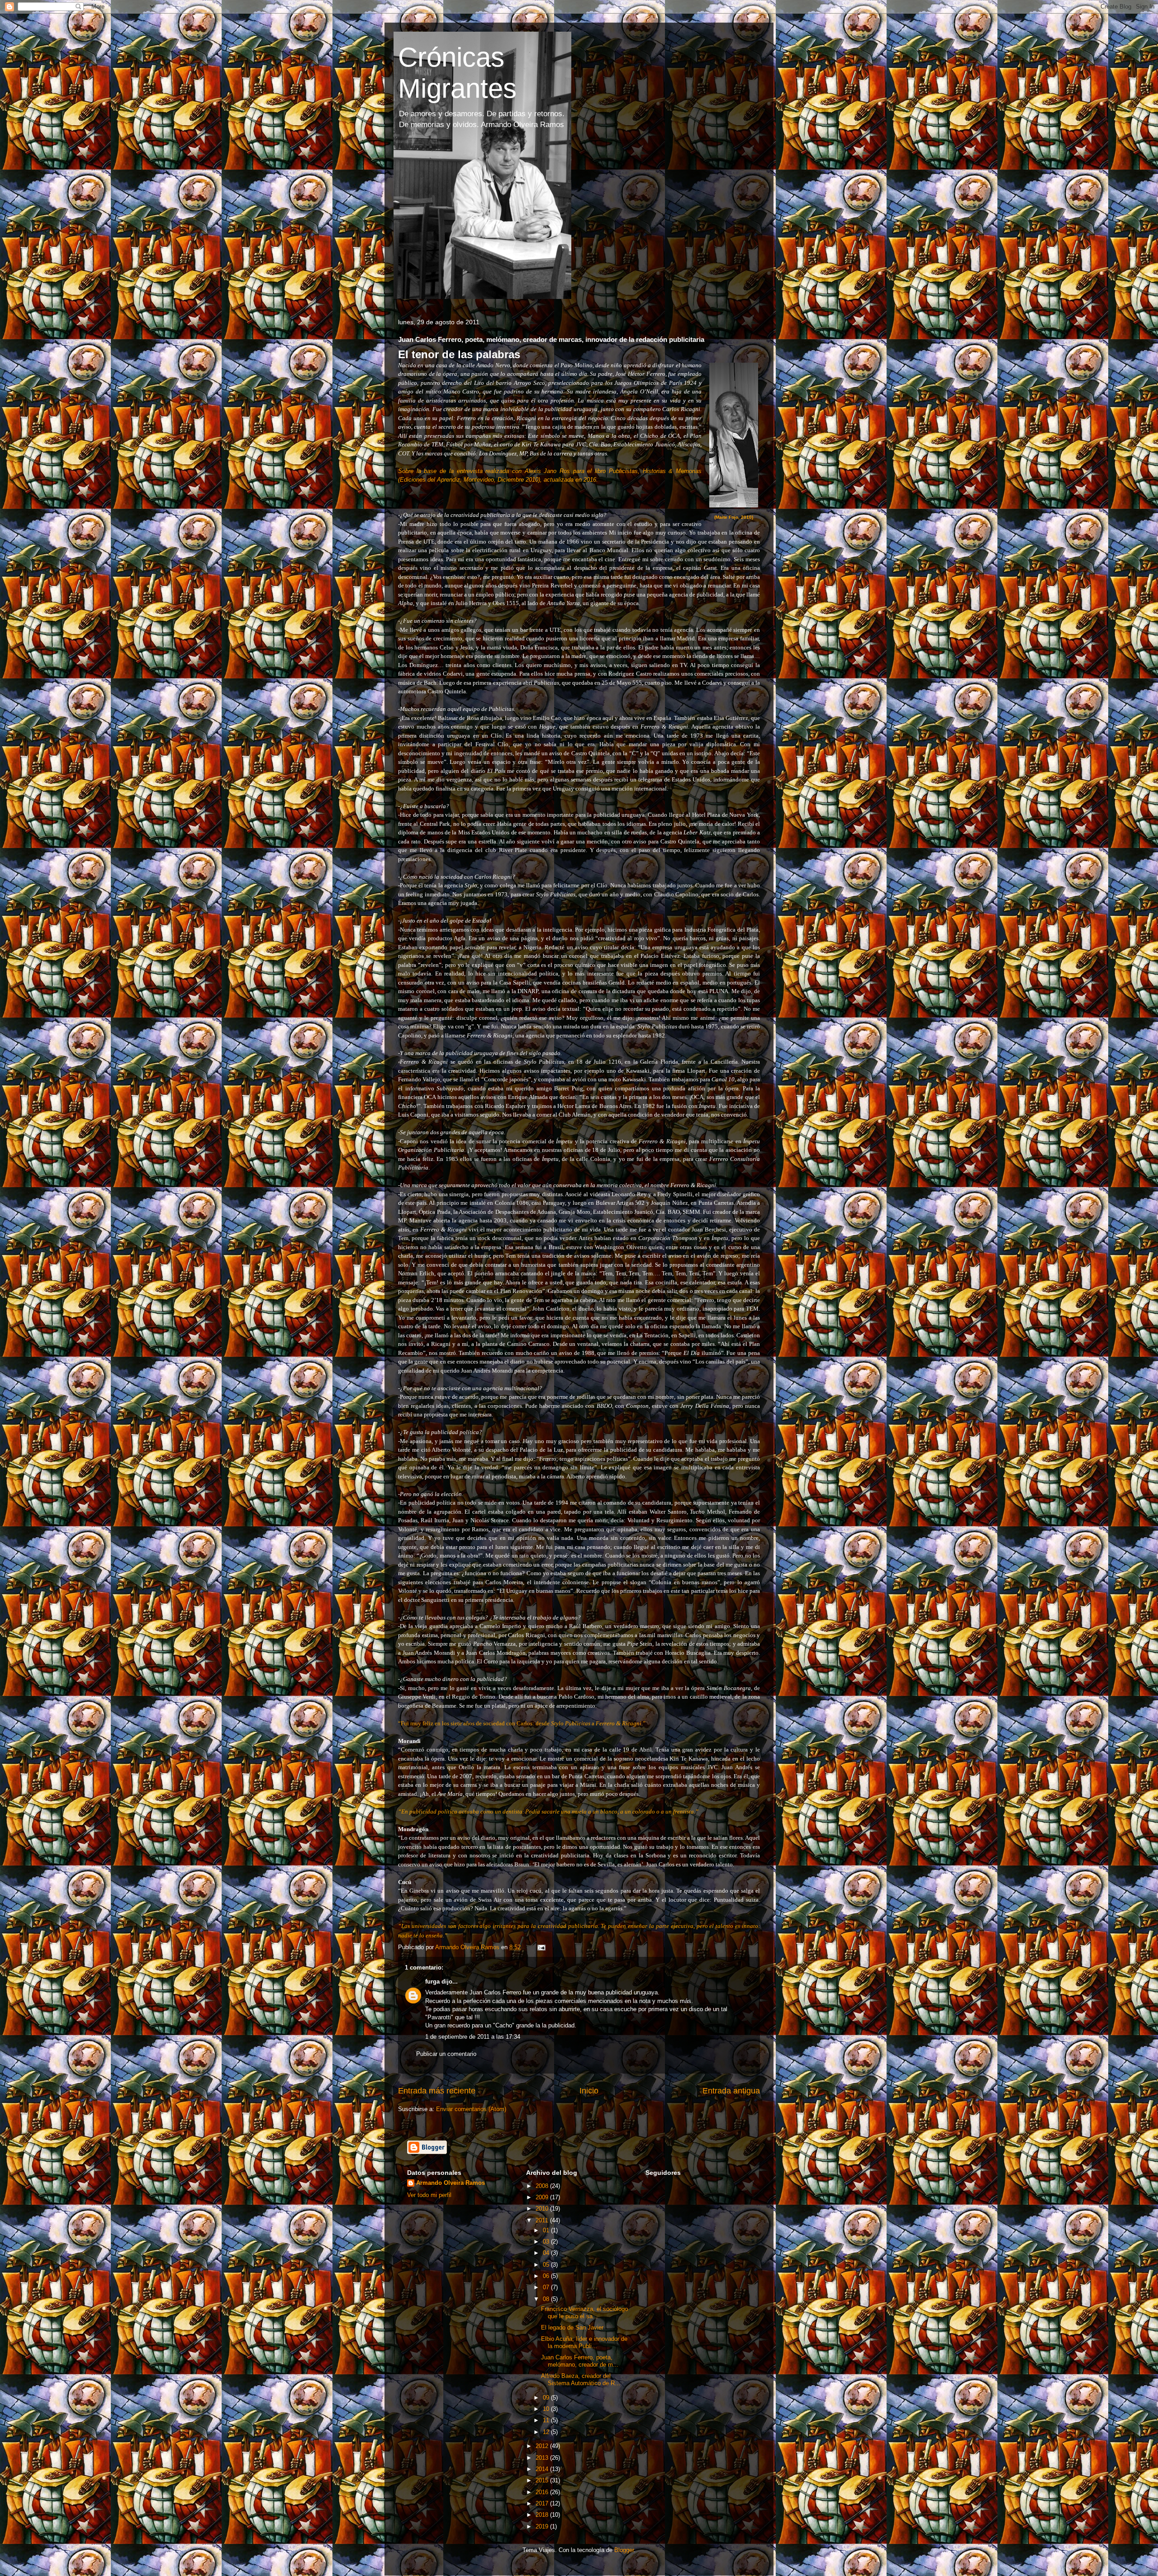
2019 (543, 2526)
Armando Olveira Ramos (451, 2183)
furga (432, 1982)
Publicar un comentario (446, 2054)
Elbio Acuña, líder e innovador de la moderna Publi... (584, 2342)
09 (547, 2398)
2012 (543, 2446)
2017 (543, 2503)
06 (547, 2276)
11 (547, 2420)
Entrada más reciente (437, 2091)
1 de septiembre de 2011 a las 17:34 (473, 2037)
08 (547, 2299)
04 (547, 2253)
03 (547, 2242)
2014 (543, 2469)
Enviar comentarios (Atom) (471, 2109)
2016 (543, 2492)
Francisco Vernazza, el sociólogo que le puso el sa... (584, 2313)
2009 (543, 2197)
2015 (543, 2480)
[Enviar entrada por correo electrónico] (541, 1947)
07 (547, 2287)
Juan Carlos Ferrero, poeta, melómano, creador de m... (580, 2361)
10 (547, 2409)
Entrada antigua (731, 2091)
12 (547, 2432)
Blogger (624, 2550)
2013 (543, 2458)
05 (547, 2265)
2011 (543, 2220)
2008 (543, 2186)
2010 (543, 2209)
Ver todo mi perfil (429, 2195)
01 (547, 2230)
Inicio (589, 2091)
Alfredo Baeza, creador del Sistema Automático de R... (581, 2379)
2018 (543, 2515)
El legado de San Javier (572, 2327)
